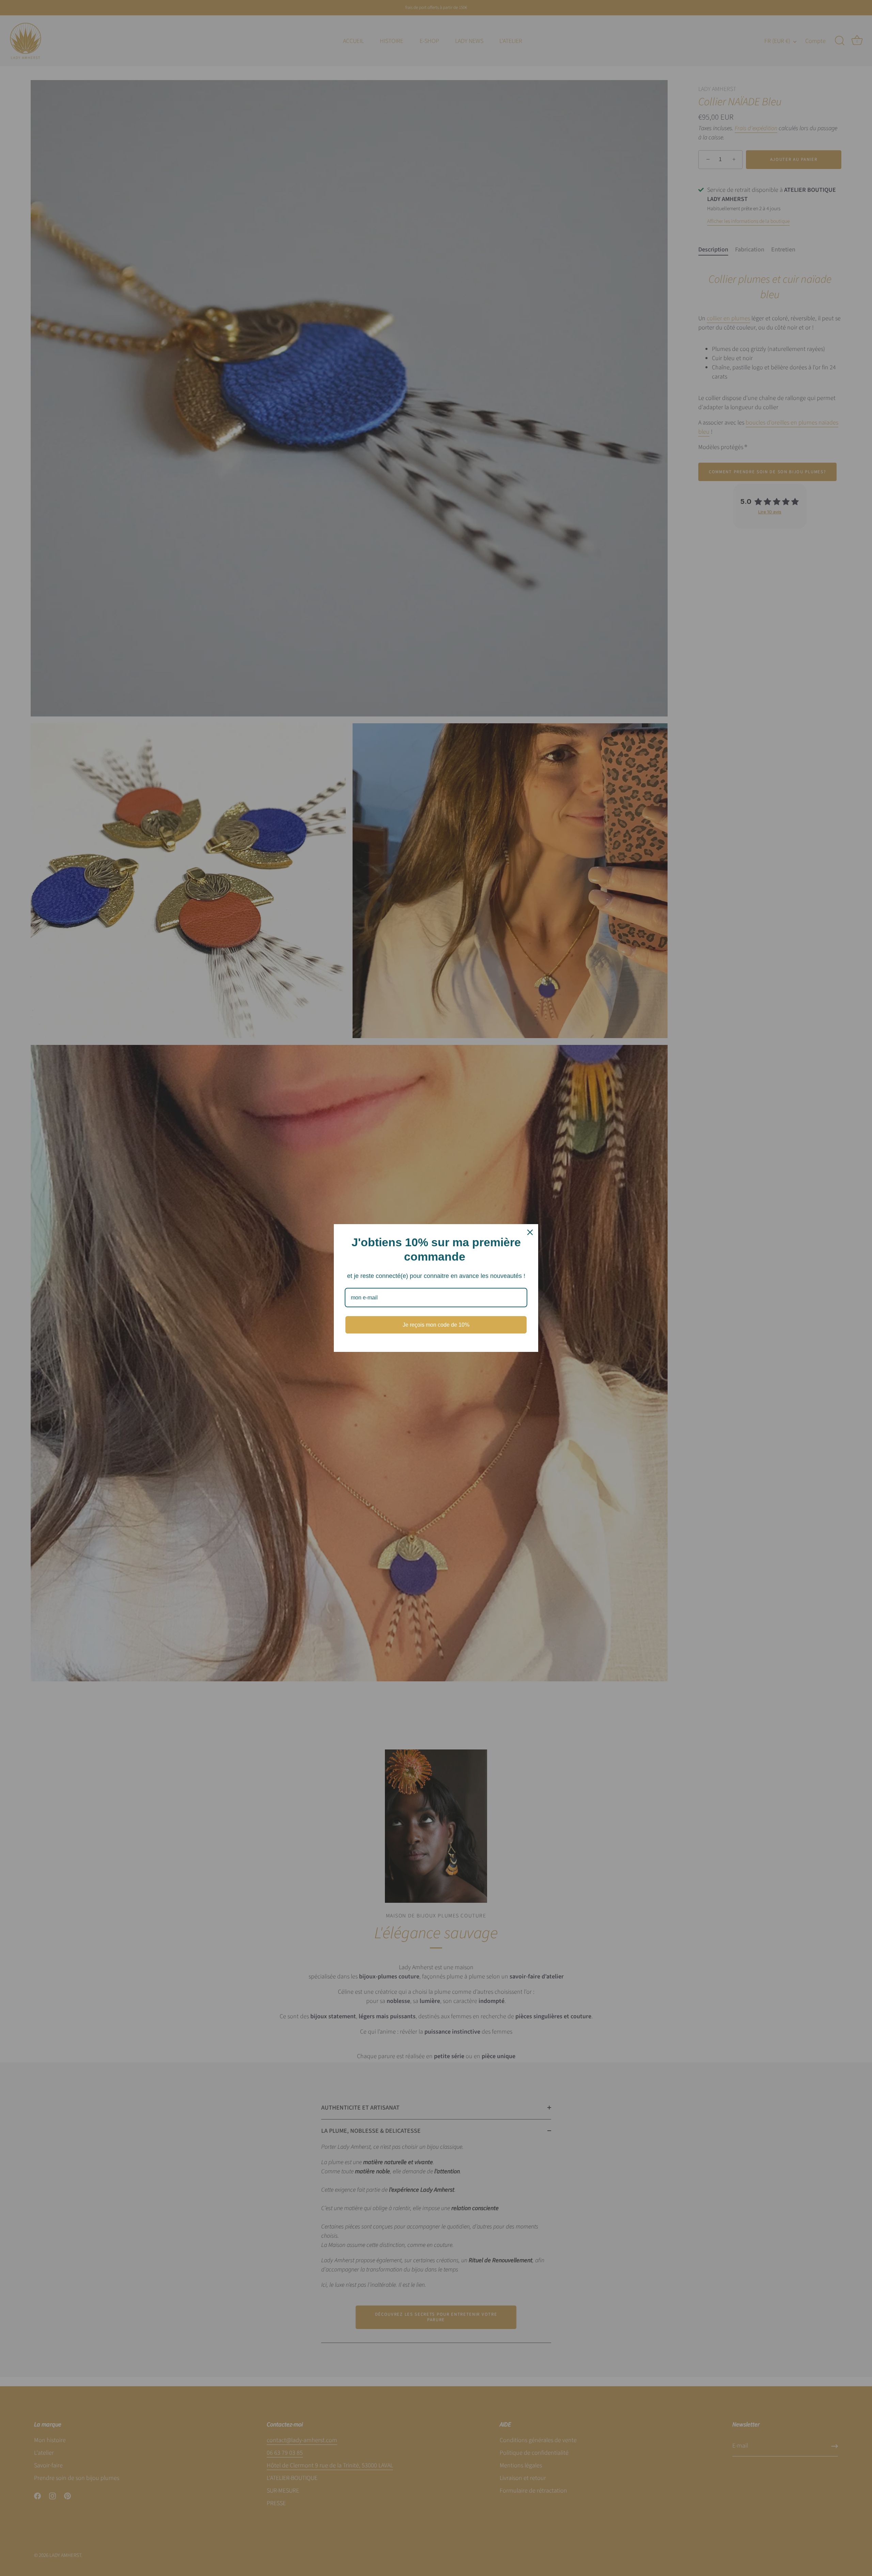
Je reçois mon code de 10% (436, 1325)
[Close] (530, 1232)
